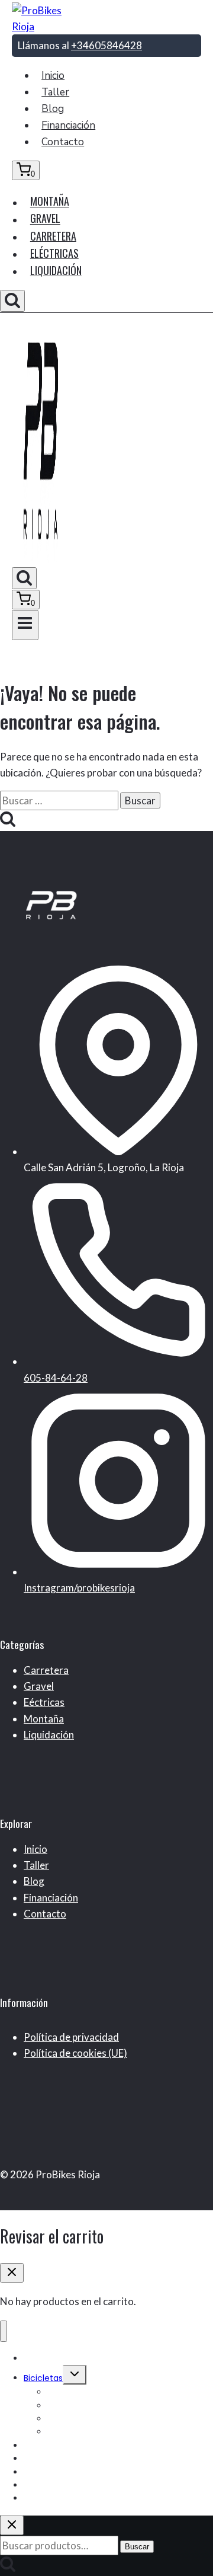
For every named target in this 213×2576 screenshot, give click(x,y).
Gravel (45, 219)
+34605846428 (106, 45)
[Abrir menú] (25, 625)
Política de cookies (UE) (75, 2053)
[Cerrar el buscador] (12, 2525)
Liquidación (56, 270)
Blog (53, 109)
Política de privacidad (71, 2037)
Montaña (50, 202)
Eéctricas (44, 1702)
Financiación (68, 125)
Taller (55, 92)
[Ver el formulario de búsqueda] (12, 301)
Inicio (53, 76)
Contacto (63, 142)
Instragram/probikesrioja (79, 1588)
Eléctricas (54, 253)
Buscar (137, 2547)
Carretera (53, 236)
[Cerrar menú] (4, 2331)
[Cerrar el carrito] (12, 2273)
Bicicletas (43, 2378)
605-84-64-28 (56, 1378)
